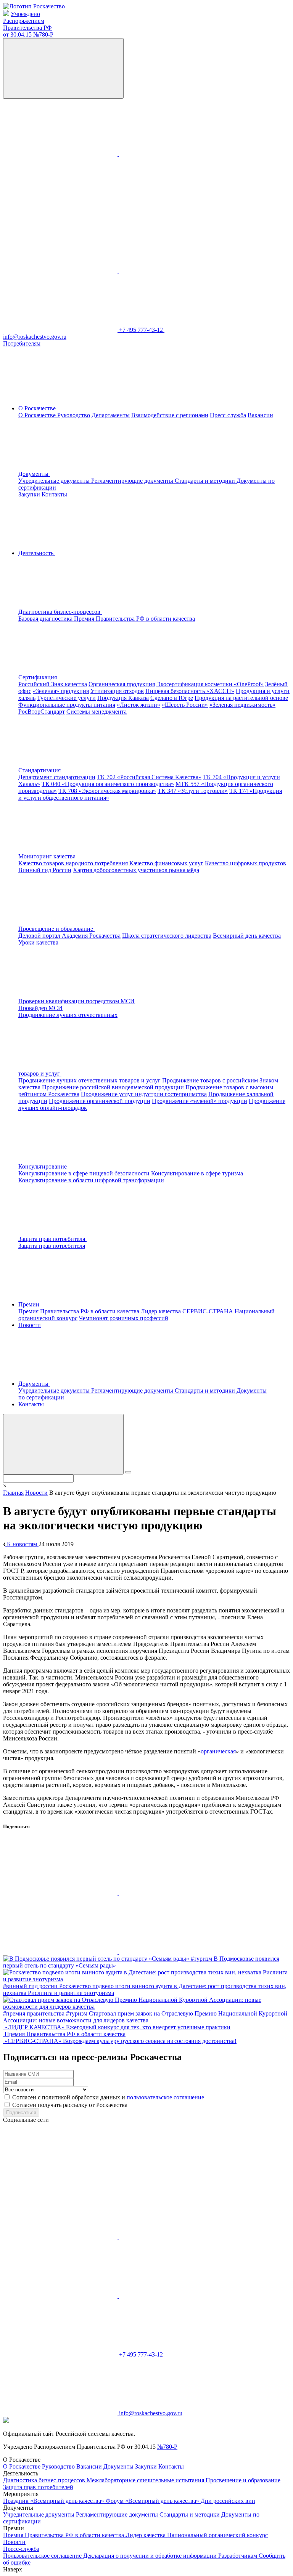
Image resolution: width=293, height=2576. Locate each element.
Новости (30, 1325)
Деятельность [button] (37, 553)
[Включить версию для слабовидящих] (63, 68)
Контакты (54, 494)
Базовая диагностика (46, 619)
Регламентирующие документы (133, 481)
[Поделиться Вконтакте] (61, 1893)
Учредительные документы (55, 481)
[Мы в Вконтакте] (61, 154)
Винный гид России (45, 870)
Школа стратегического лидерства (167, 936)
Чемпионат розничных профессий (124, 1318)
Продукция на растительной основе (241, 698)
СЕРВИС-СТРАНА (208, 1311)
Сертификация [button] (38, 677)
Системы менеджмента (97, 712)
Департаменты (111, 415)
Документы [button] (34, 474)
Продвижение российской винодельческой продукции (113, 1087)
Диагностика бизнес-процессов (45, 2480)
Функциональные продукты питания (67, 705)
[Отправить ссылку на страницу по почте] (176, 1952)
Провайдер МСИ (40, 1008)
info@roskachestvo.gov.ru (151, 2413)
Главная (13, 1493)
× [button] (5, 1486)
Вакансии (260, 415)
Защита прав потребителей (38, 2487)
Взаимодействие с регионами (170, 415)
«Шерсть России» (185, 705)
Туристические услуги (66, 698)
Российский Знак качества (53, 684)
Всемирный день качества (247, 936)
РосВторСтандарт (42, 712)
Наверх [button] (13, 2569)
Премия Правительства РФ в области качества (134, 619)
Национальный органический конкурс (217, 2535)
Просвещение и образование (243, 2480)
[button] (117, 612)
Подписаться (21, 2113)
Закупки (30, 494)
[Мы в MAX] (176, 212)
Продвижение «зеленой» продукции (200, 1101)
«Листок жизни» (138, 705)
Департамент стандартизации (57, 777)
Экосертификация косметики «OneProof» (210, 684)
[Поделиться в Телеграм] (61, 1952)
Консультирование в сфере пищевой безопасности (84, 1173)
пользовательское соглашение (165, 2097)
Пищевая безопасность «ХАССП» (190, 691)
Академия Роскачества (91, 936)
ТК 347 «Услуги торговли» (193, 791)
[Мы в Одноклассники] (176, 154)
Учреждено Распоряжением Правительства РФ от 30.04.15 (28, 24)
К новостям (22, 1544)
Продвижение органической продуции (100, 1101)
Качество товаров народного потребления (73, 863)
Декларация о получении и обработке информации (151, 2556)
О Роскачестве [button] (38, 408)
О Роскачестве (38, 415)
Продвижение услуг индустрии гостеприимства (144, 1094)
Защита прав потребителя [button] (52, 1239)
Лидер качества (161, 1311)
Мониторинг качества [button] (48, 856)
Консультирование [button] (43, 1166)
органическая (218, 1751)
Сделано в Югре (172, 698)
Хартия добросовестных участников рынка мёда (136, 870)
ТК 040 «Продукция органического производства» (108, 784)
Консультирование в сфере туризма (197, 1173)
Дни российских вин (228, 2501)
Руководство (74, 415)
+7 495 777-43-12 (142, 330)
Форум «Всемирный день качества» (153, 2501)
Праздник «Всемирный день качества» (54, 2501)
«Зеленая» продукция (61, 691)
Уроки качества (38, 942)
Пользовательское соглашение (43, 2556)
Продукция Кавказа (123, 698)
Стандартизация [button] (40, 770)
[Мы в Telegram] (61, 212)
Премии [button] (30, 1304)
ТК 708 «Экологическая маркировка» (107, 791)
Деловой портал (40, 936)
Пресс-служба (228, 415)
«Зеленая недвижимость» (242, 705)
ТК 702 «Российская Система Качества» (149, 777)
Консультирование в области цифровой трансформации (91, 1180)
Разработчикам (238, 2556)
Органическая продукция (122, 684)
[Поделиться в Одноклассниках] (176, 1893)
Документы (119, 2466)
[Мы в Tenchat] (61, 271)
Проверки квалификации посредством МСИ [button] (76, 1001)
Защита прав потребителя (52, 1246)
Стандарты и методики (206, 481)
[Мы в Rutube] (176, 271)
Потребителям (22, 343)
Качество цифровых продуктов (246, 863)
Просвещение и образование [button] (56, 929)
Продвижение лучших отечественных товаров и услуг (89, 1080)
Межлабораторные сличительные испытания (146, 2480)
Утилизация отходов (117, 691)
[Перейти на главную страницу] (34, 6)
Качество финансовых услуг (166, 863)
